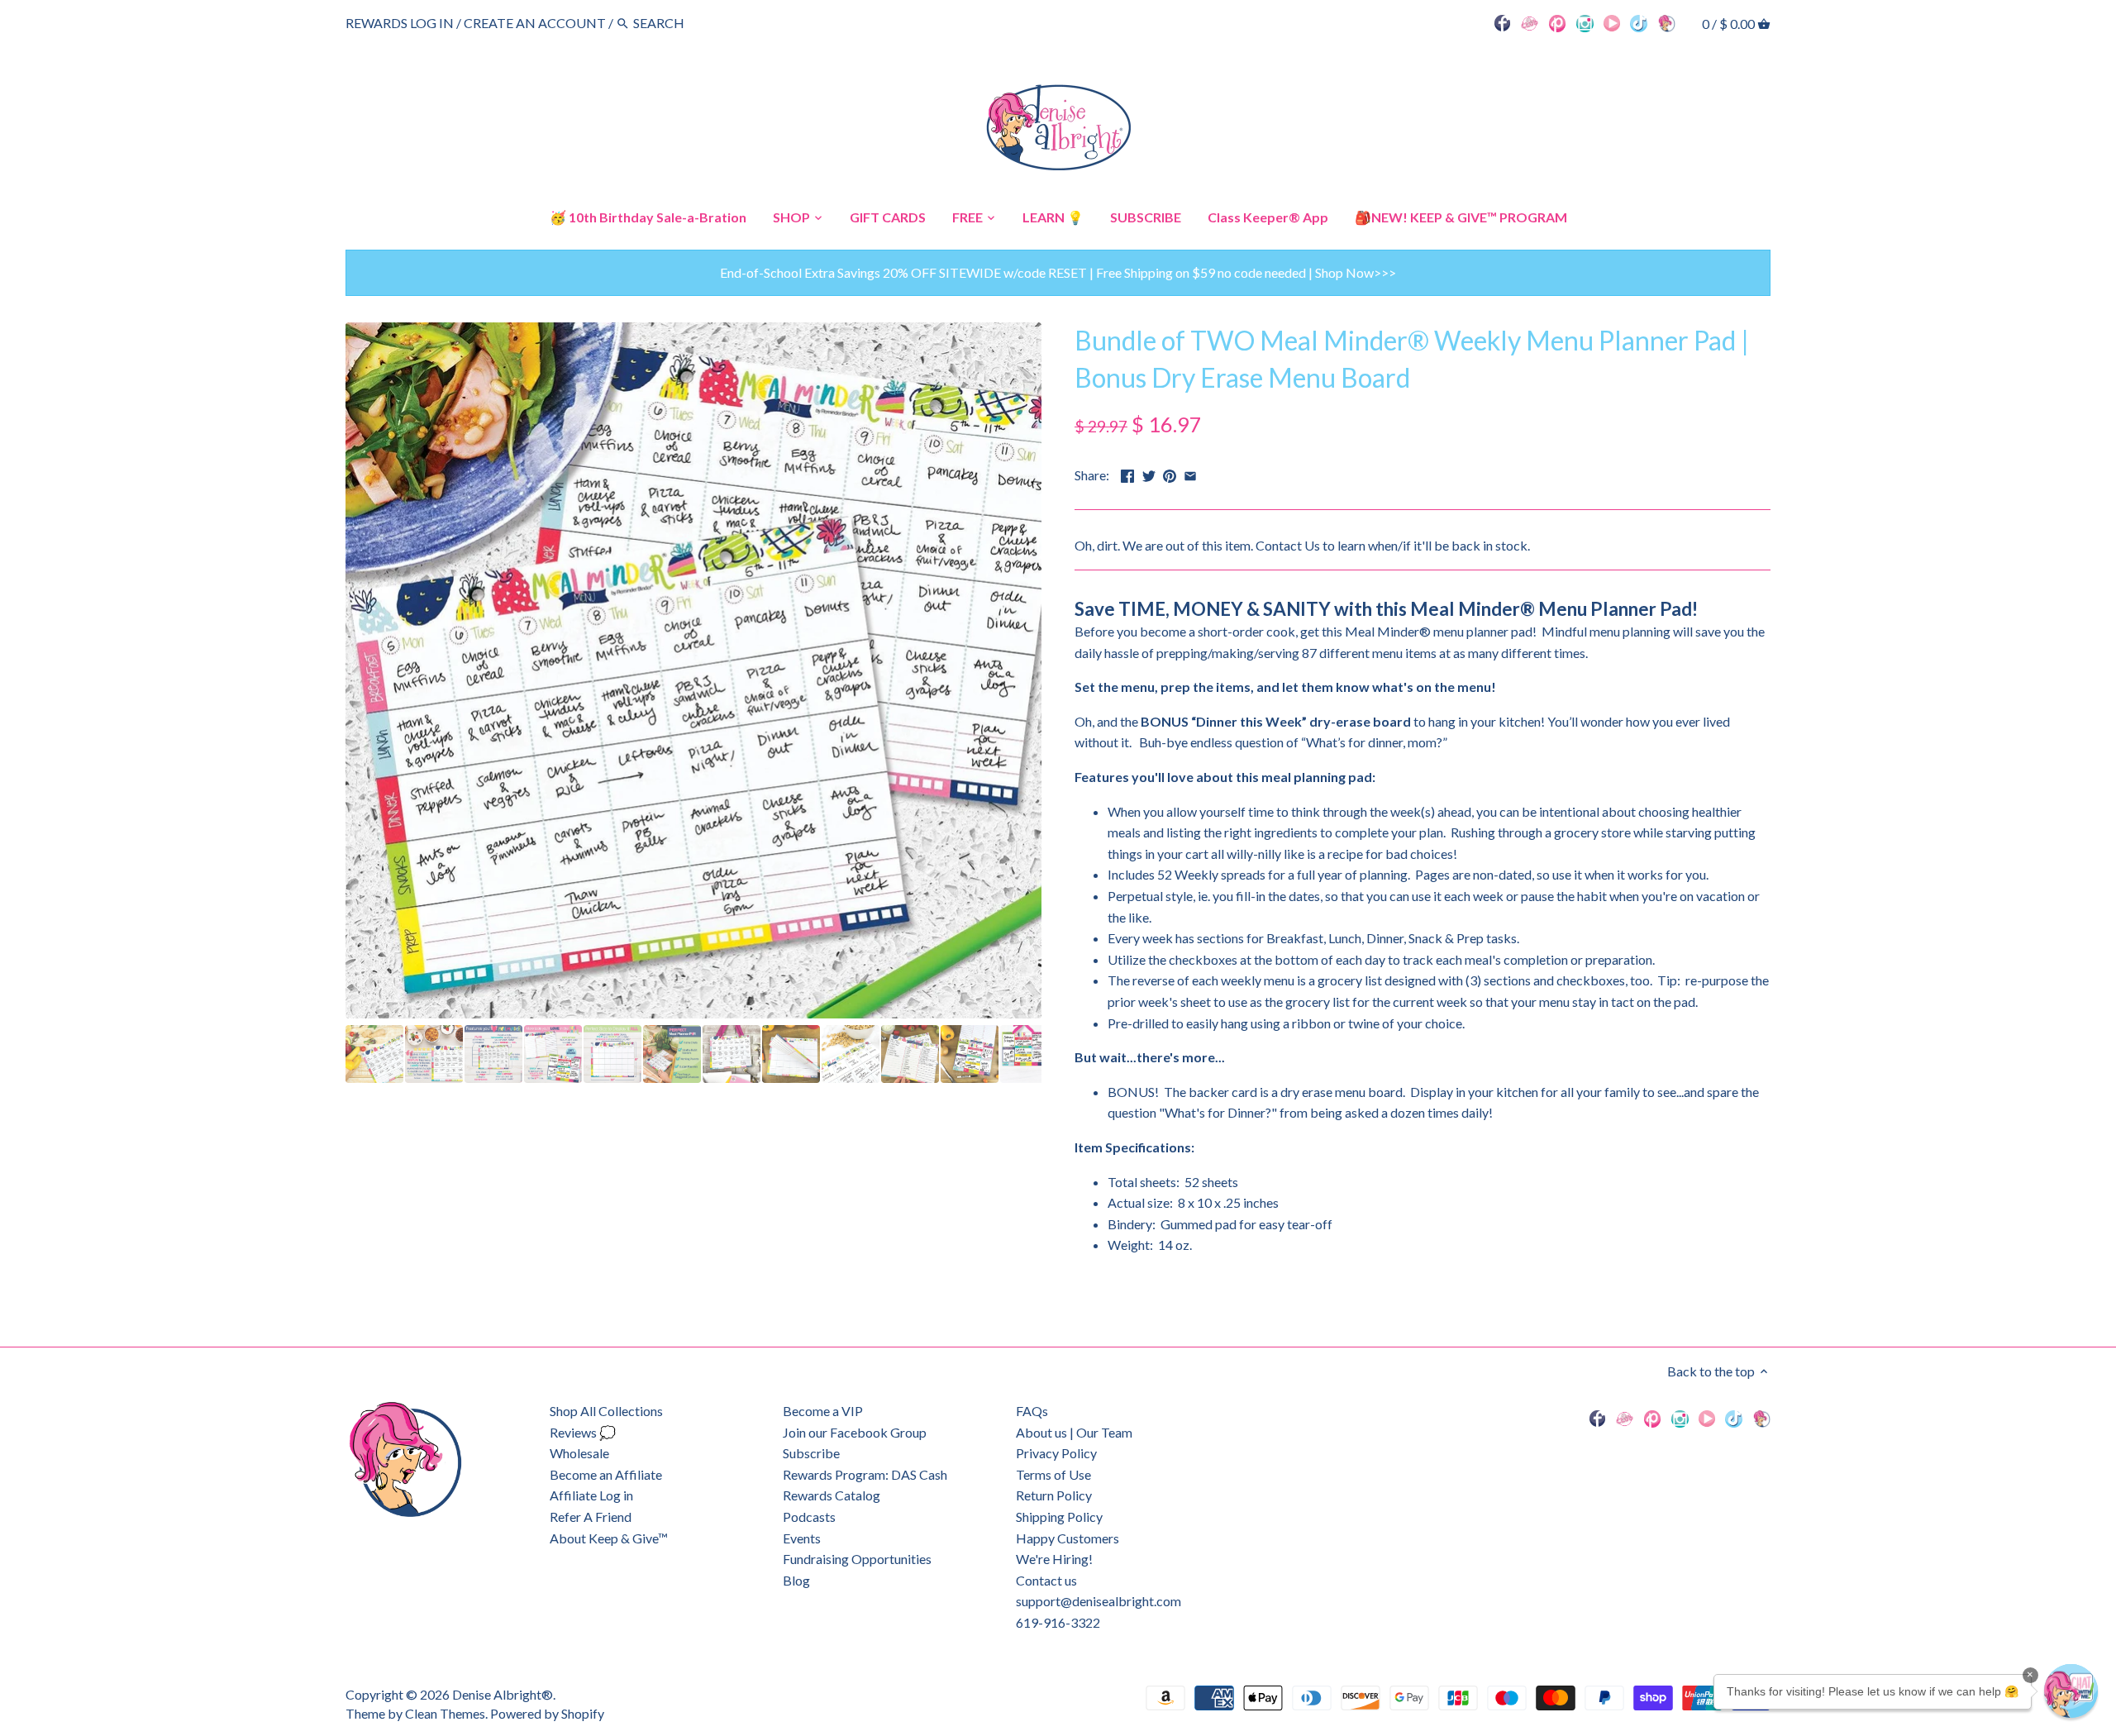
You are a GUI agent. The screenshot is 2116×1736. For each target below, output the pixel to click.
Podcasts (809, 1517)
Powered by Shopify (547, 1713)
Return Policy (1054, 1495)
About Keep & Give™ (609, 1538)
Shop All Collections (606, 1411)
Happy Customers (1068, 1538)
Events (802, 1538)
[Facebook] (1503, 22)
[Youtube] (1612, 22)
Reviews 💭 (583, 1432)
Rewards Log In (400, 23)
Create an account (535, 23)
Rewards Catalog (832, 1495)
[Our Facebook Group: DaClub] (1530, 22)
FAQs (1032, 1411)
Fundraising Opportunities (857, 1559)
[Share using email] (1190, 473)
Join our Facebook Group (855, 1432)
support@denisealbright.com (1099, 1601)
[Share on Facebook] (1127, 473)
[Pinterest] (1558, 22)
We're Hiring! (1054, 1559)
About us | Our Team (1074, 1432)
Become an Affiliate (606, 1474)
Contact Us (1288, 545)
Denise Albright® (503, 1694)
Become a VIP (823, 1411)
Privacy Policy (1056, 1453)
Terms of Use (1053, 1474)
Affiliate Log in (591, 1495)
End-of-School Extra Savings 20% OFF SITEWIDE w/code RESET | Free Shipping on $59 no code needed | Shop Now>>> (1058, 272)
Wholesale (579, 1453)
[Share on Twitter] (1149, 473)
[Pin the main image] (1170, 473)
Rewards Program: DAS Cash (865, 1474)
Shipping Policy (1059, 1517)
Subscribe (811, 1453)
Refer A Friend (591, 1517)
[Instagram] (1585, 22)
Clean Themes (445, 1713)
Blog (796, 1580)
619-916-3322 (1058, 1622)
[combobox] (679, 23)
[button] (2071, 1691)
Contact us (1046, 1580)
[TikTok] (1639, 22)
